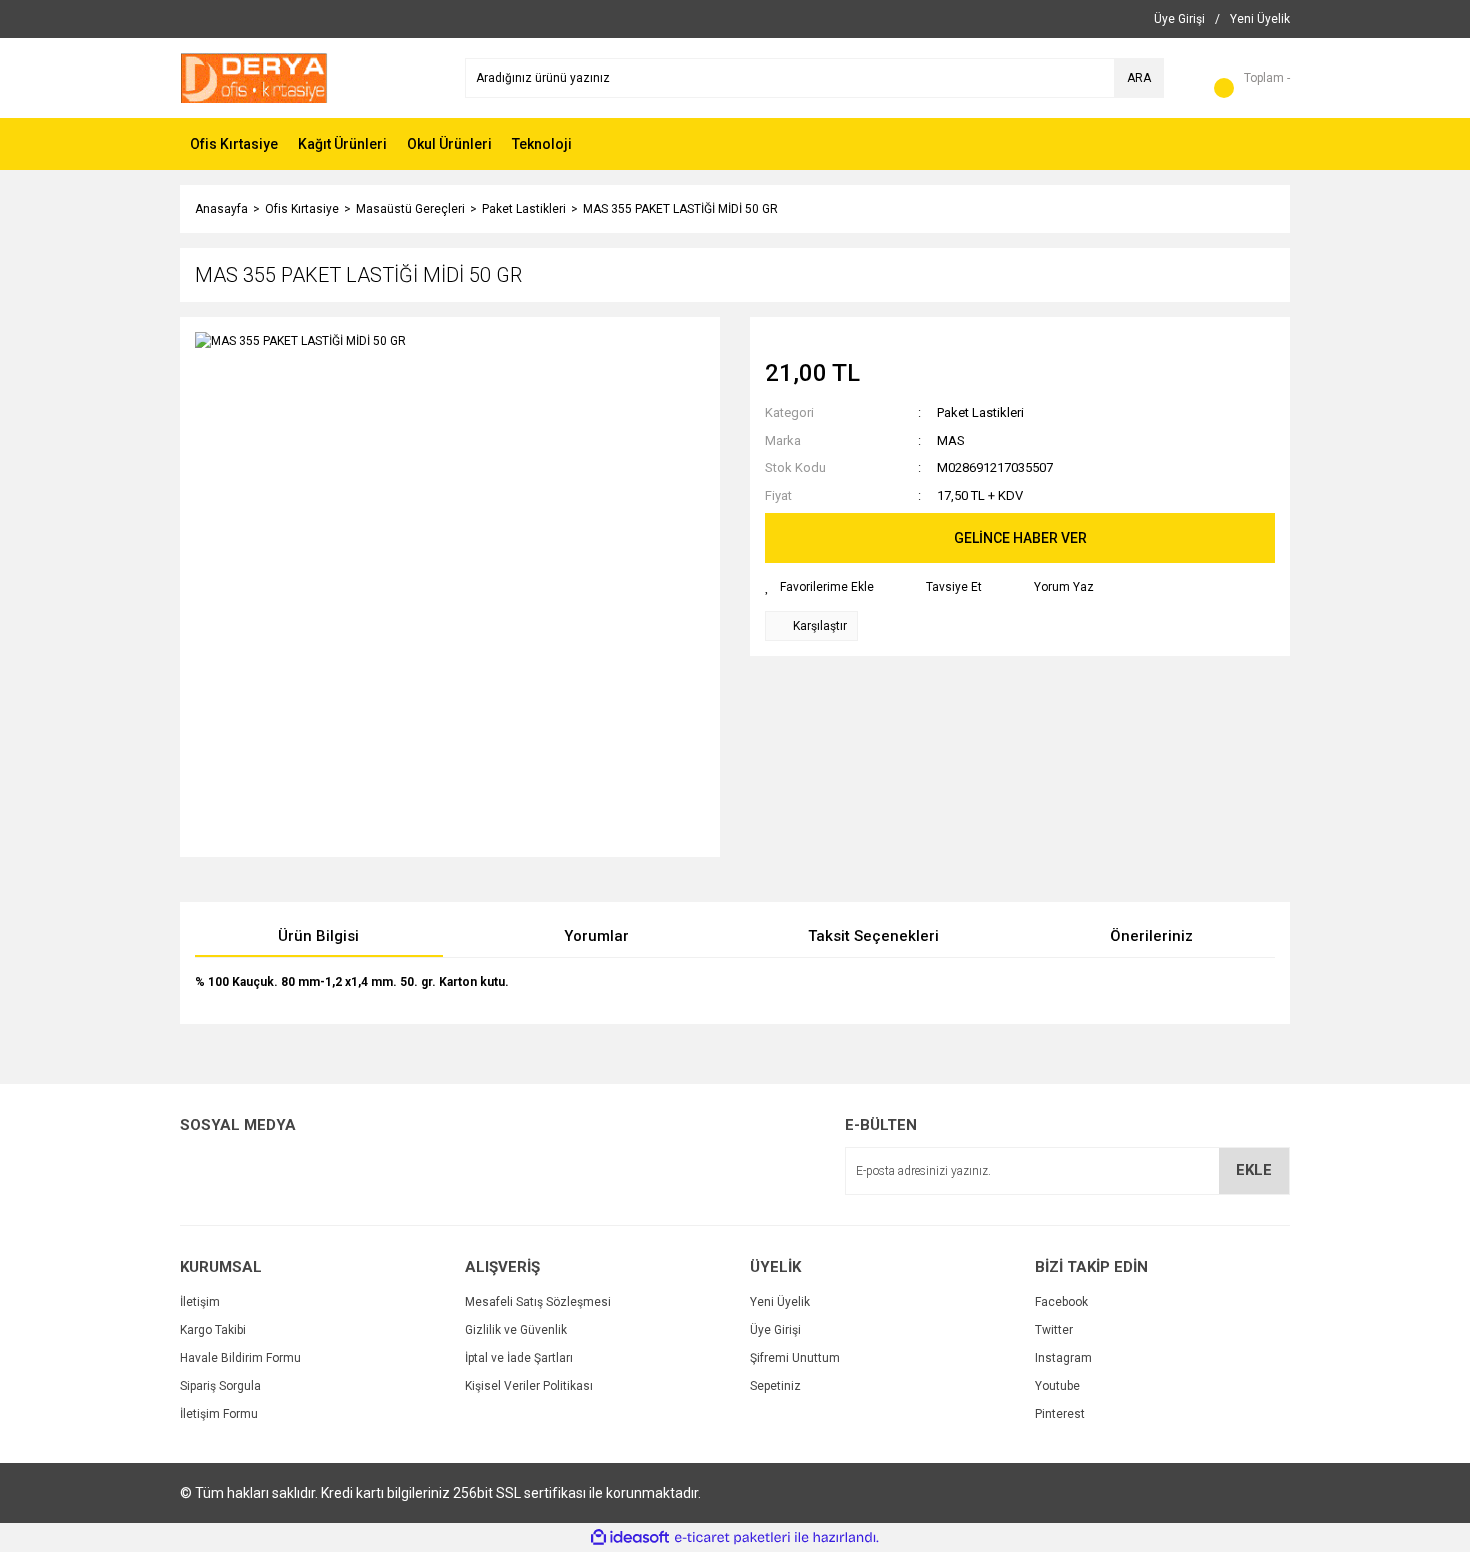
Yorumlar (596, 936)
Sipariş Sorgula (220, 1386)
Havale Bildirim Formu (240, 1358)
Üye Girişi (775, 1330)
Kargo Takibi (213, 1330)
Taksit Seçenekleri (873, 936)
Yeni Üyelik (780, 1302)
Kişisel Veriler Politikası (529, 1386)
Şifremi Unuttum (795, 1358)
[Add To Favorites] (819, 587)
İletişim (200, 1302)
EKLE (1254, 1170)
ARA (1139, 78)
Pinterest (1060, 1414)
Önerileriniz (1151, 936)
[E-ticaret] (732, 1538)
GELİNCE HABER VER (1020, 538)
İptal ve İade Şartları (519, 1358)
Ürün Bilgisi (318, 936)
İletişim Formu (219, 1414)
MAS (951, 440)
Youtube (1057, 1386)
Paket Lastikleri (980, 412)
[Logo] (254, 77)
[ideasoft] (630, 1537)
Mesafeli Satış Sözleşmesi (538, 1302)
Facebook (1061, 1302)
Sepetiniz (775, 1386)
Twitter (1054, 1330)
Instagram (1063, 1358)
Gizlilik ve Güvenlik (516, 1330)
